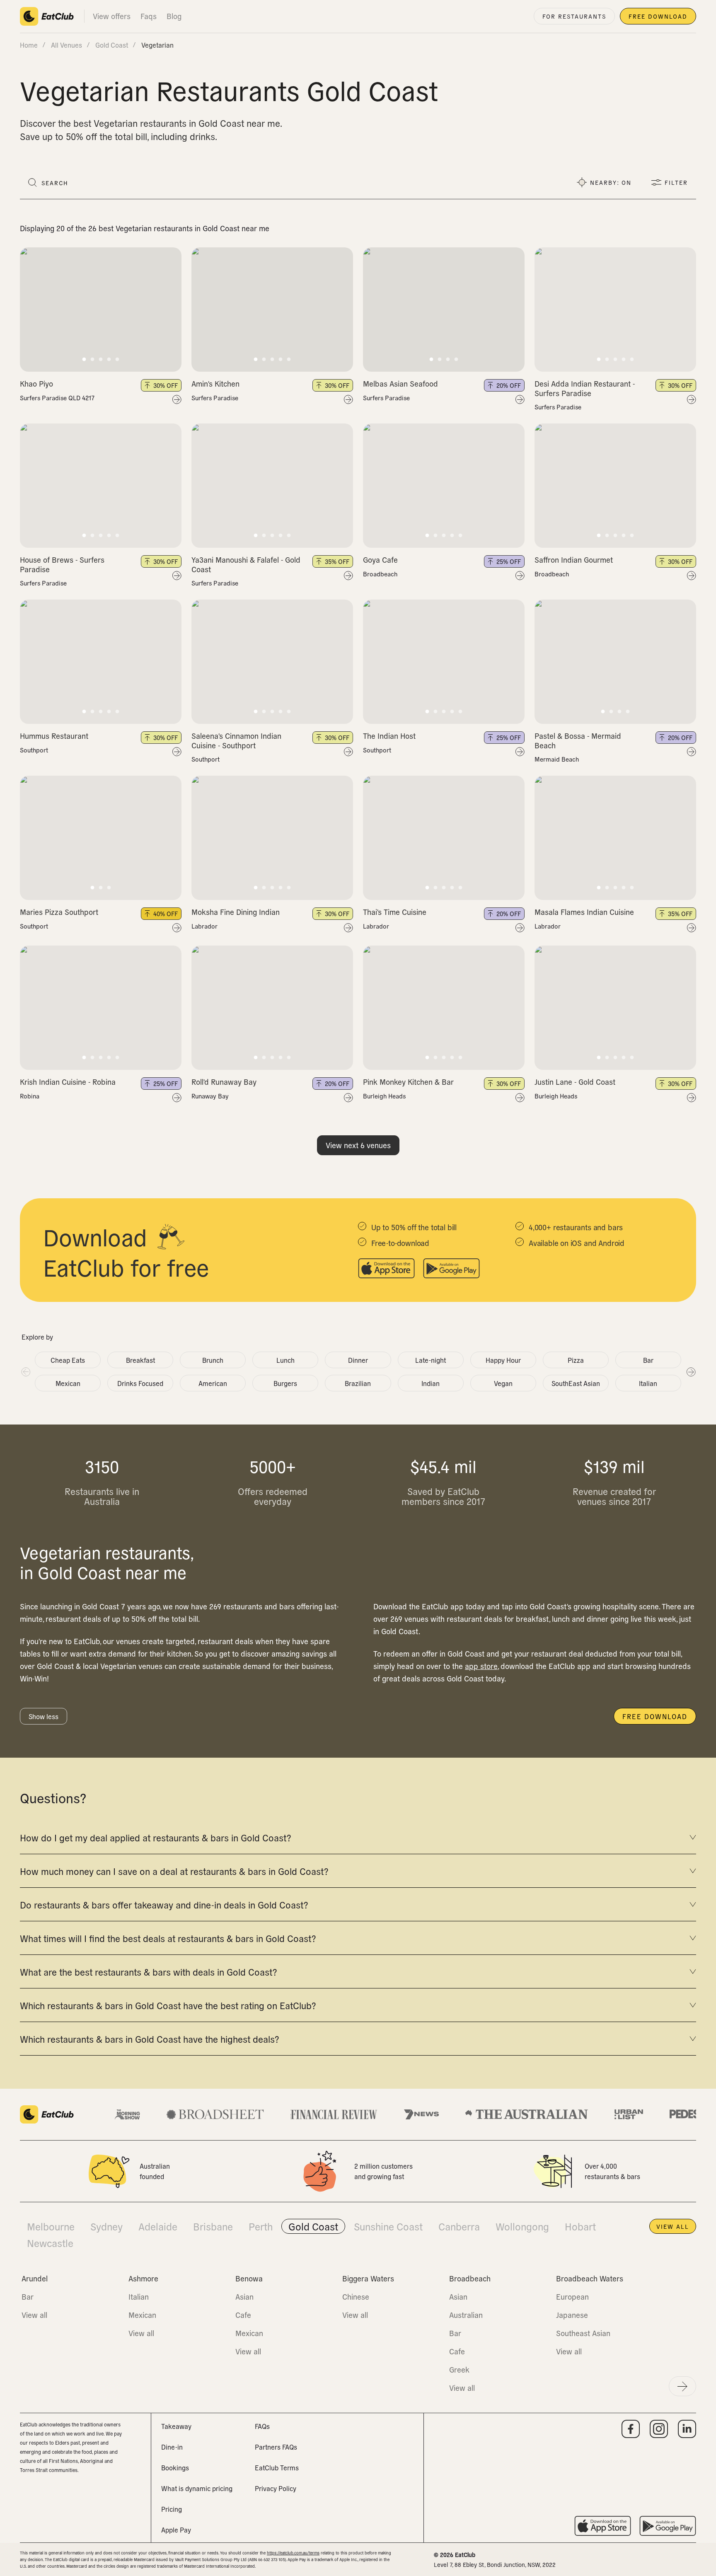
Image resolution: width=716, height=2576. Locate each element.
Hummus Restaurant (54, 736)
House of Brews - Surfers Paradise (62, 564)
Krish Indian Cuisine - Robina (68, 1082)
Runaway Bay (210, 1096)
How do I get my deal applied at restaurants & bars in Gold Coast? (155, 1837)
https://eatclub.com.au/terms (293, 2553)
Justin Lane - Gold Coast (575, 1082)
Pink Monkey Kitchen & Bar (408, 1082)
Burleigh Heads (384, 1096)
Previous (25, 1371)
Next (691, 1371)
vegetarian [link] (157, 45)
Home (29, 45)
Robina (30, 1096)
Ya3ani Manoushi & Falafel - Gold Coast (246, 564)
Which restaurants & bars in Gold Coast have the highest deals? (149, 2039)
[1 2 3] (101, 838)
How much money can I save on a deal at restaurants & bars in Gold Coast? (174, 1871)
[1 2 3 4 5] (101, 310)
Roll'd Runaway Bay (224, 1082)
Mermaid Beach (557, 759)
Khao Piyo (36, 383)
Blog (174, 16)
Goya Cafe (380, 560)
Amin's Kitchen (215, 383)
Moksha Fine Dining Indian (236, 912)
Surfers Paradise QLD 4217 (57, 398)
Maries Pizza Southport (59, 912)
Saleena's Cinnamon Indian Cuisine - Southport (236, 740)
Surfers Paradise (215, 398)
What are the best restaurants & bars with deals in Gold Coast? (148, 1971)
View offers (112, 16)
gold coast (112, 45)
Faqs (149, 16)
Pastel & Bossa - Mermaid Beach (578, 740)
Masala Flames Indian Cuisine (584, 912)
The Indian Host (389, 736)
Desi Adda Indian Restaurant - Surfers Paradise (585, 388)
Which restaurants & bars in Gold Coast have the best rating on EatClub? (168, 2005)
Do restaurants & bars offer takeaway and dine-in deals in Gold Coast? (164, 1904)
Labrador (204, 926)
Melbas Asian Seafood (400, 383)
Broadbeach (380, 574)
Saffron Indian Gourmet (574, 560)
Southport (34, 750)
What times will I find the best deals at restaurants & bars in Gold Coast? (168, 1938)
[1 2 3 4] (444, 310)
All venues (67, 45)
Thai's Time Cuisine (395, 912)
